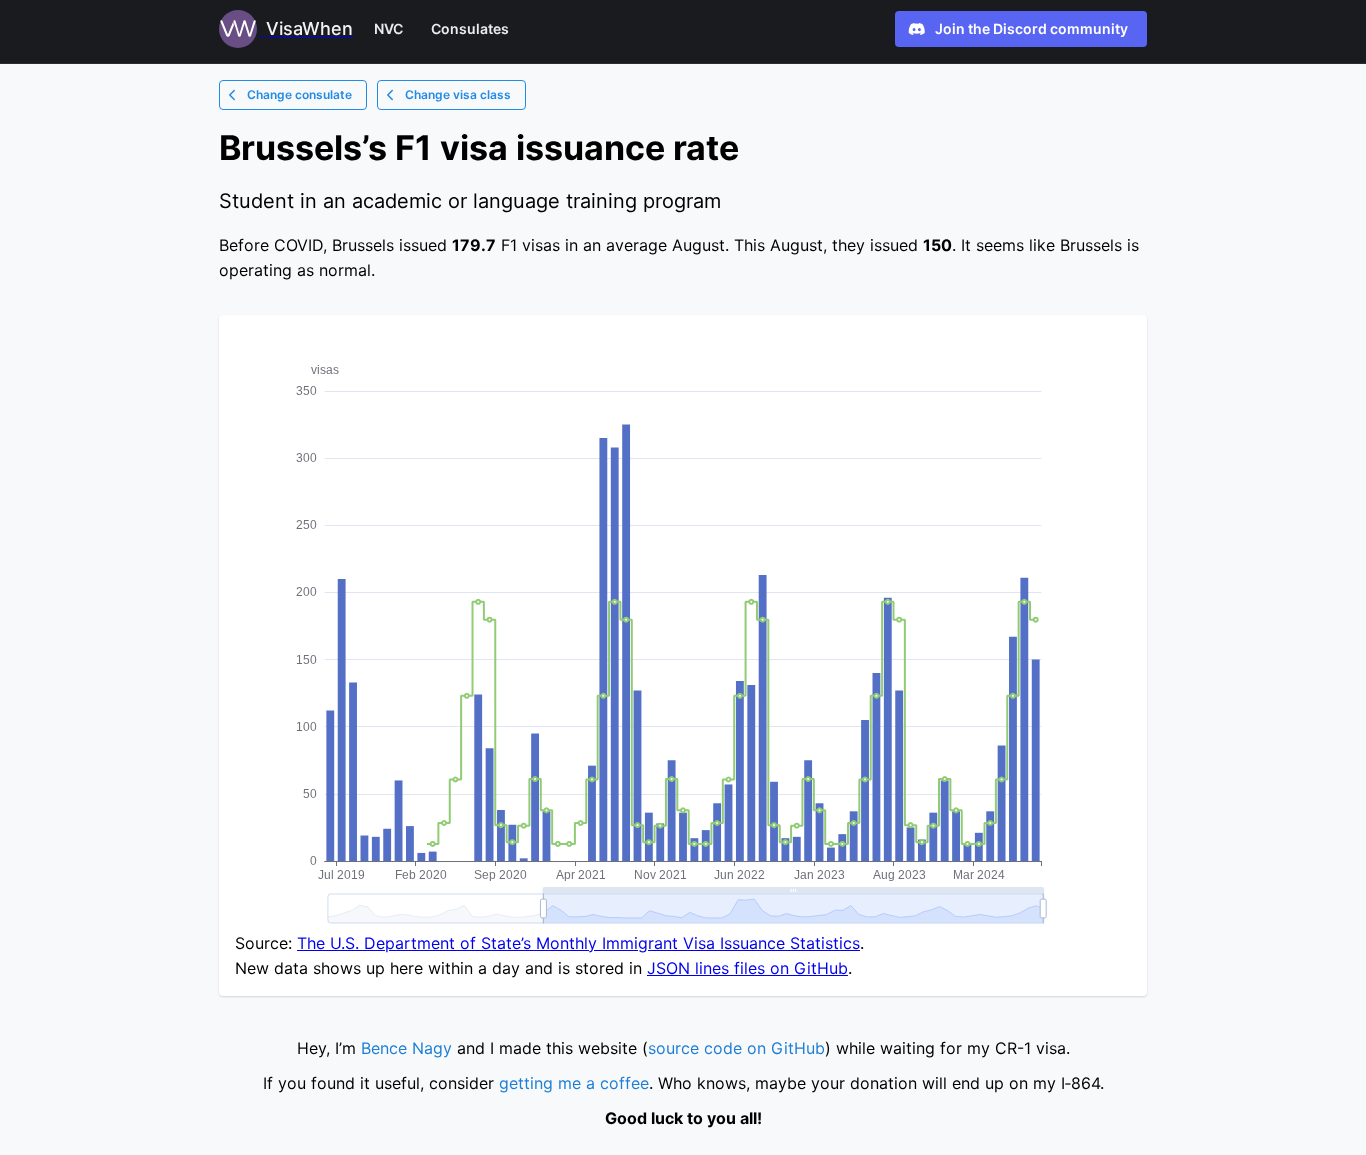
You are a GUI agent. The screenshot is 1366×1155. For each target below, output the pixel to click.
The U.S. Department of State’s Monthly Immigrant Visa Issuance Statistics (578, 943)
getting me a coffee (574, 1083)
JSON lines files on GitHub (747, 968)
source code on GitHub (736, 1048)
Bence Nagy (406, 1048)
